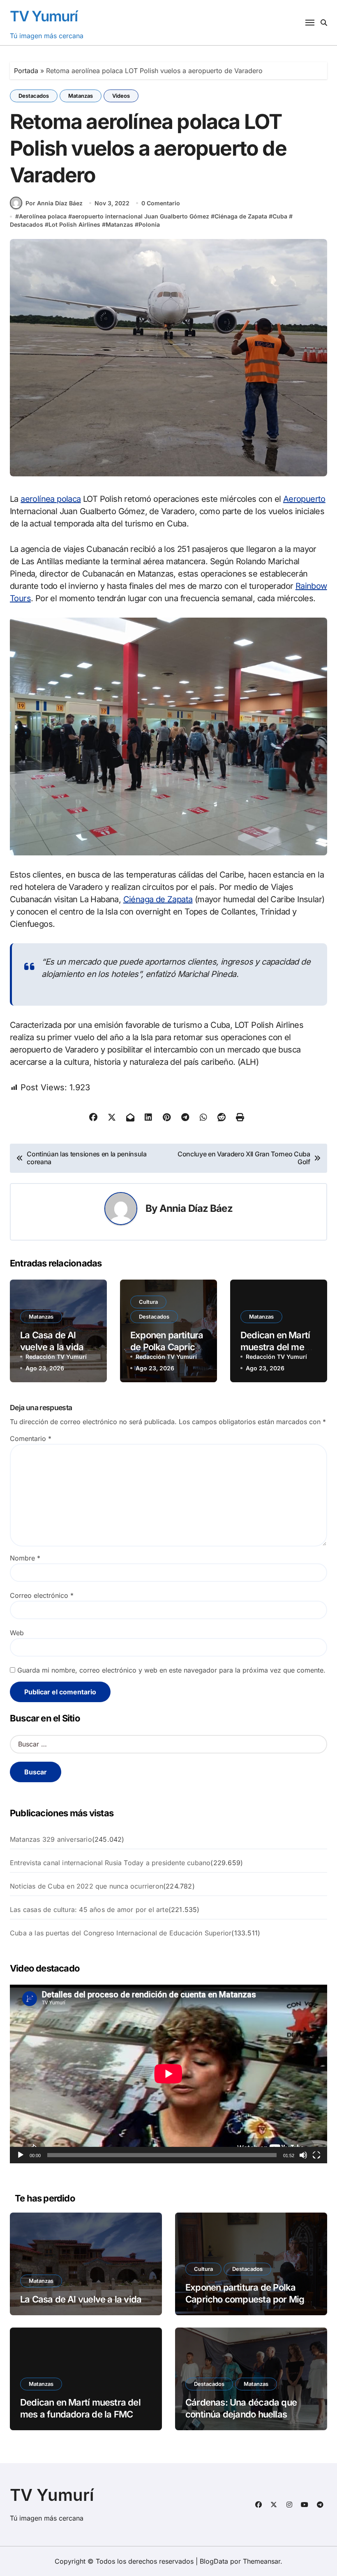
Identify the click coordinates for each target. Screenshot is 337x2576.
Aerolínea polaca (43, 216)
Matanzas (81, 96)
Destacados (34, 96)
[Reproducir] (21, 2155)
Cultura (148, 1302)
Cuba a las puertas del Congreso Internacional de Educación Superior (121, 1933)
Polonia (149, 224)
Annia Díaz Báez (196, 1208)
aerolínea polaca (51, 499)
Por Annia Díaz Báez (54, 203)
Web (17, 1633)
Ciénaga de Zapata (241, 216)
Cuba (280, 216)
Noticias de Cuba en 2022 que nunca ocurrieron (87, 1886)
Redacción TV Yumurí (56, 1357)
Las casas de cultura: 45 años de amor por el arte (89, 1910)
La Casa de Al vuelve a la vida (81, 2299)
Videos (121, 96)
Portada (26, 71)
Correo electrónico (42, 1595)
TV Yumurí (44, 16)
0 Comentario (161, 203)
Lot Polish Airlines (74, 224)
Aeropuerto (304, 499)
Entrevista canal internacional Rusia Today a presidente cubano (110, 1863)
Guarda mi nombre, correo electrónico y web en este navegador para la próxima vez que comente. (171, 1670)
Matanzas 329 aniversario (51, 1839)
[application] (168, 2074)
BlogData (214, 2561)
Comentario (31, 1439)
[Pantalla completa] (316, 2155)
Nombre (25, 1558)
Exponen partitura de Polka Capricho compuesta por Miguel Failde (251, 2299)
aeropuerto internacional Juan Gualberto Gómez (141, 216)
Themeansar (262, 2561)
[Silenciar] (303, 2155)
